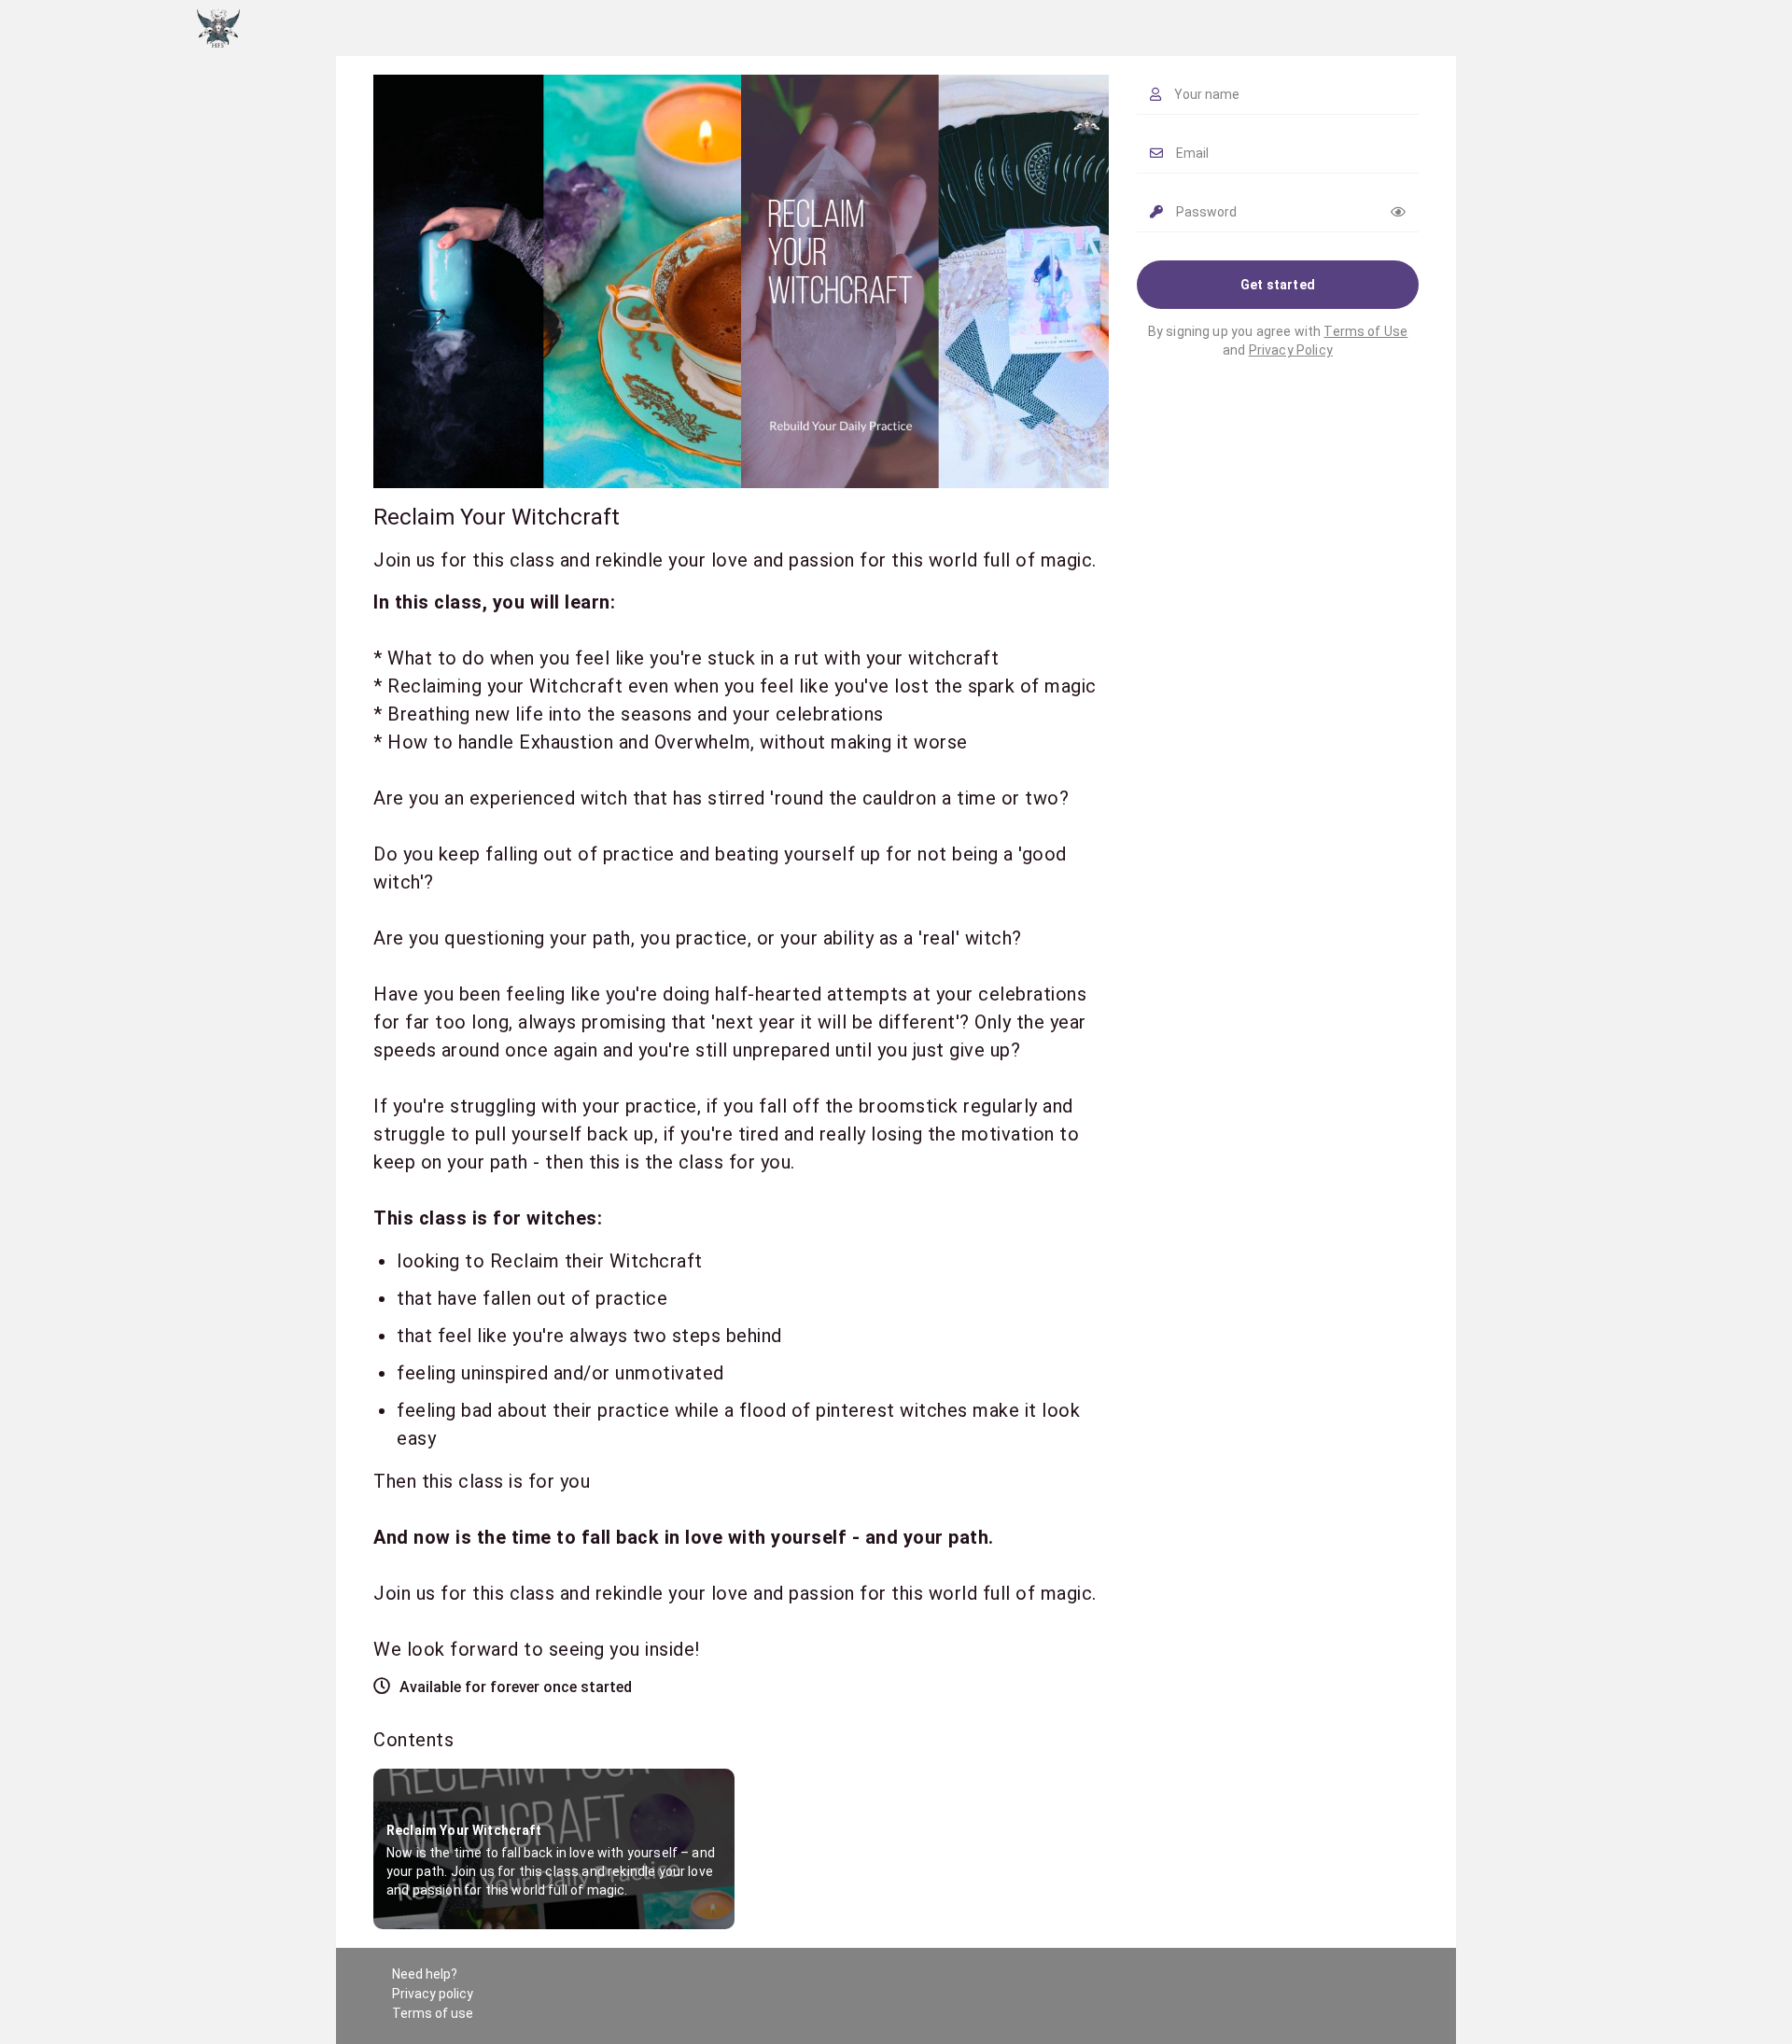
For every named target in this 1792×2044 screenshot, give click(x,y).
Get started (1278, 285)
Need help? (425, 1974)
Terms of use (433, 2013)
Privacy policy (433, 1994)
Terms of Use (1365, 331)
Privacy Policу (1291, 350)
